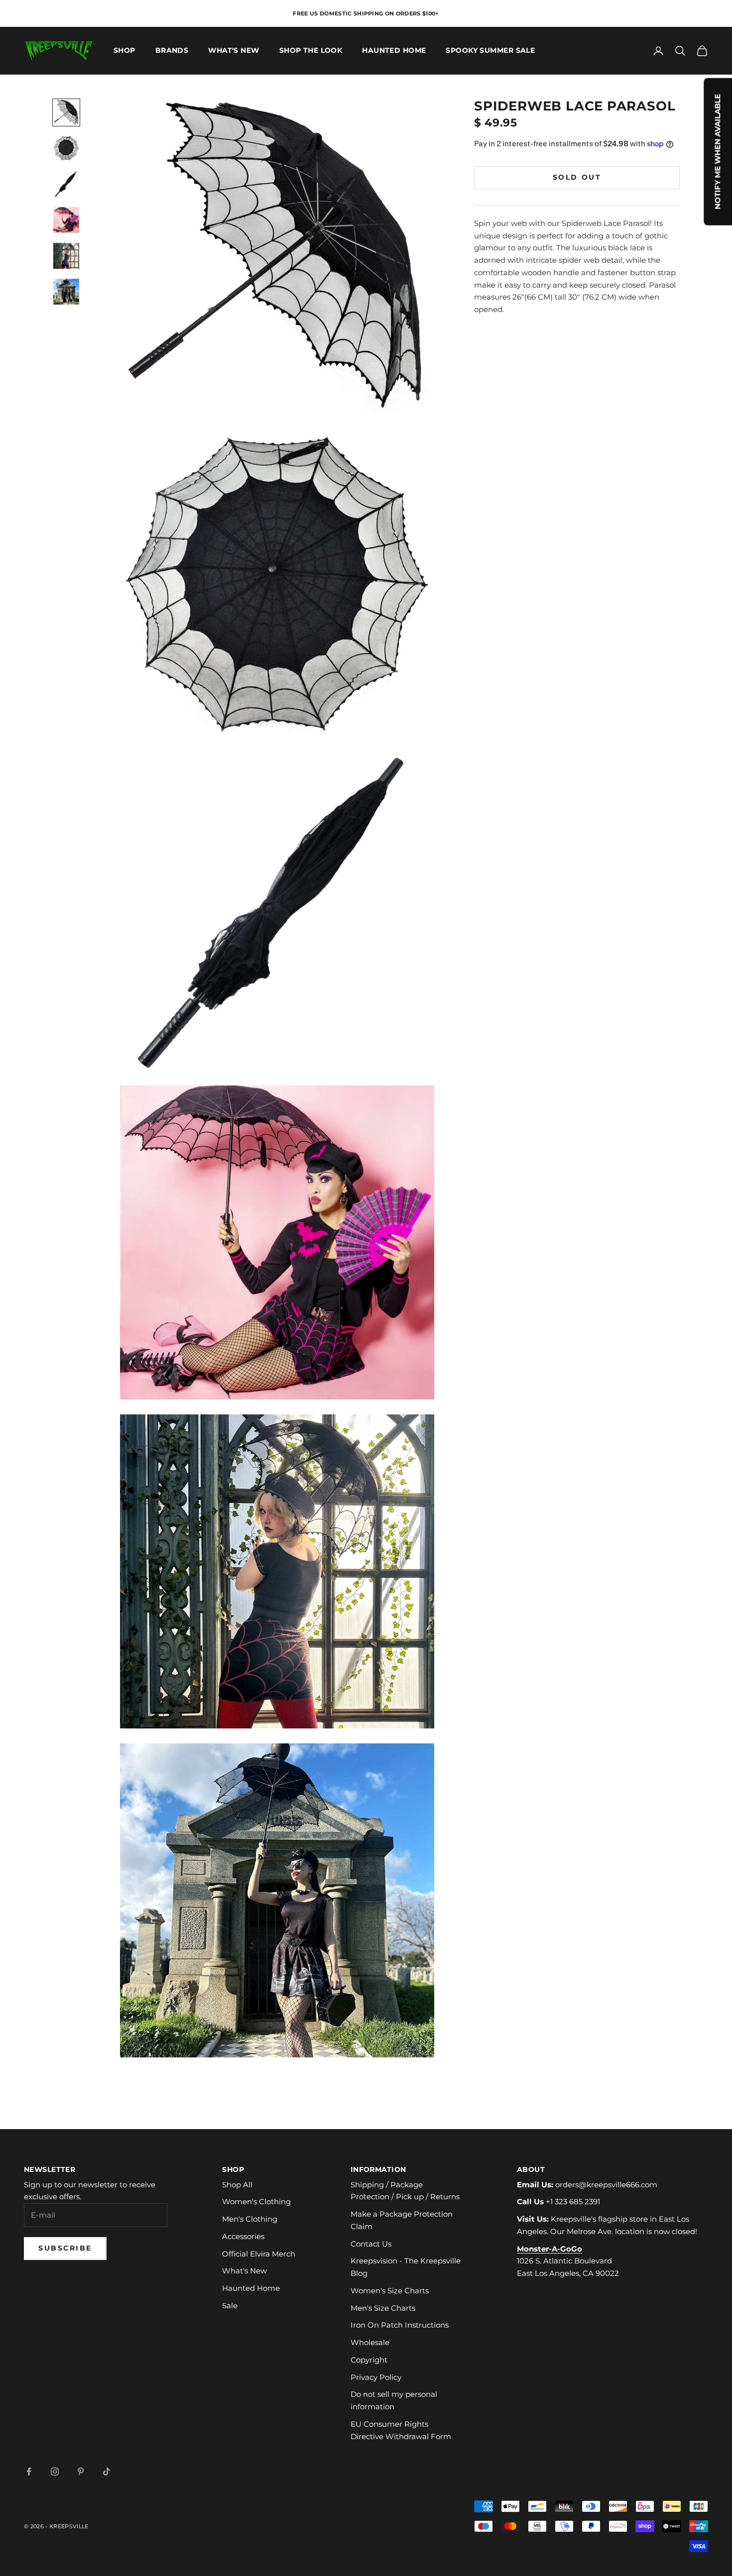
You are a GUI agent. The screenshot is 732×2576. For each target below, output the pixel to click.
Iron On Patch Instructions (400, 2325)
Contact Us (371, 2244)
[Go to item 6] (66, 292)
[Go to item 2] (66, 148)
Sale (230, 2306)
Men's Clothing (250, 2219)
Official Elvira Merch (259, 2254)
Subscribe (65, 2248)
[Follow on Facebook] (29, 2471)
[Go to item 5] (66, 256)
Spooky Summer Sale (490, 51)
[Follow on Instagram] (55, 2471)
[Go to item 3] (66, 184)
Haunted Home (394, 51)
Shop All (237, 2185)
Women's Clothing (256, 2201)
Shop (124, 51)
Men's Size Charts (383, 2308)
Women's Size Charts (390, 2291)
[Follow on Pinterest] (81, 2471)
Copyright (369, 2360)
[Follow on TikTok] (107, 2471)
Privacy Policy (376, 2377)
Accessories (243, 2236)
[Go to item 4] (66, 220)
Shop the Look (311, 51)
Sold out (577, 177)
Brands (172, 51)
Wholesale (370, 2342)
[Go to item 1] (66, 112)
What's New (234, 51)
